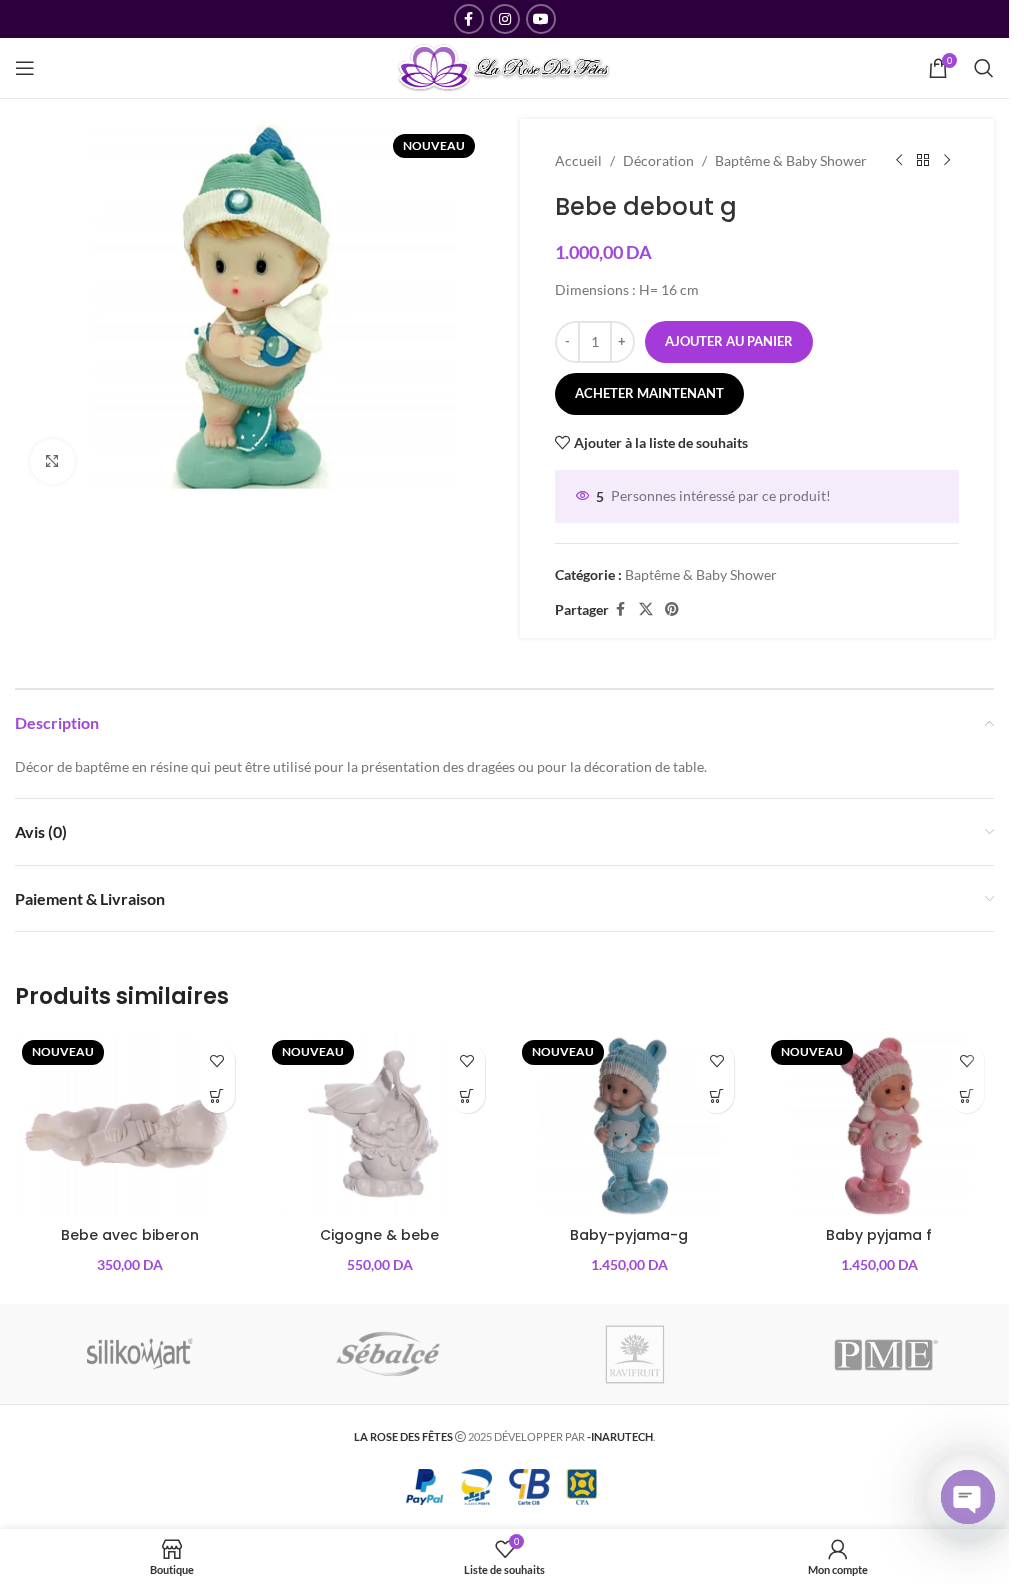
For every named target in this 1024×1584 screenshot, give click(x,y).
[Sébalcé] (388, 1354)
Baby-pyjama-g (629, 1235)
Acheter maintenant (649, 393)
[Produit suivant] (947, 161)
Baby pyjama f (879, 1235)
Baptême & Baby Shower (791, 160)
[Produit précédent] (899, 161)
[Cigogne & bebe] (380, 1125)
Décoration (658, 160)
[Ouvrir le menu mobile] (25, 68)
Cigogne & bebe (379, 1235)
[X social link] (646, 609)
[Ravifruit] (636, 1354)
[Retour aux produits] (923, 161)
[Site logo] (504, 66)
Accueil (578, 160)
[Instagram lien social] (505, 19)
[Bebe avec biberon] (130, 1125)
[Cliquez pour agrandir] (52, 461)
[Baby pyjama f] (879, 1125)
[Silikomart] (139, 1354)
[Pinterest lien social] (672, 609)
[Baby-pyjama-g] (630, 1125)
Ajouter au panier (729, 341)
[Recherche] (984, 68)
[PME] (885, 1354)
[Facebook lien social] (469, 19)
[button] (217, 1095)
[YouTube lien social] (541, 19)
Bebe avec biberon (130, 1235)
